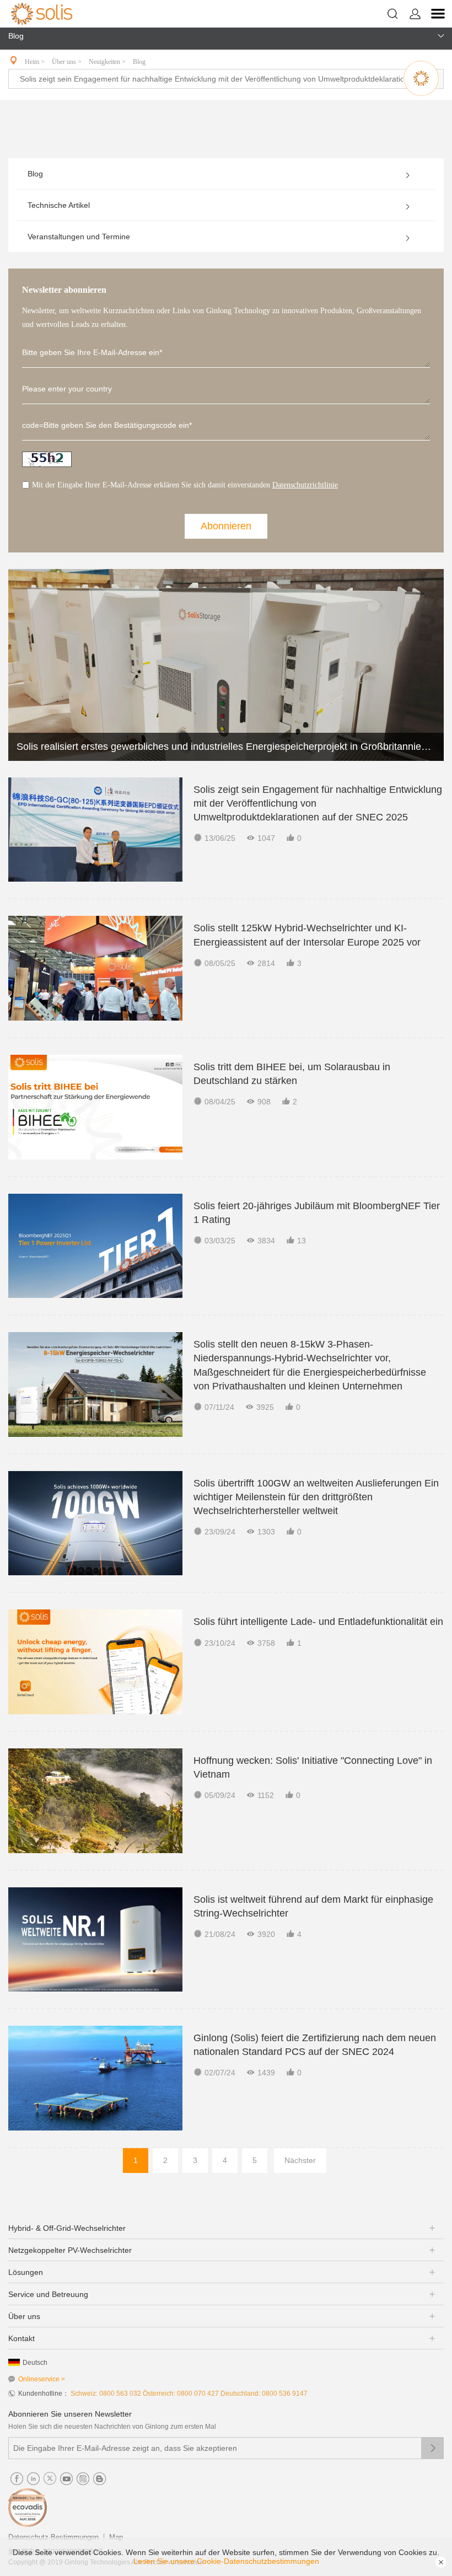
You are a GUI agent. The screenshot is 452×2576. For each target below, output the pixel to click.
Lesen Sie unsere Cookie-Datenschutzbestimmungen (226, 2561)
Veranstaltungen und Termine (79, 237)
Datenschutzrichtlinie (305, 485)
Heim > (36, 62)
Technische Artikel (59, 205)
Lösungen (26, 2272)
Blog (139, 62)
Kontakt (21, 2338)
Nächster (300, 2160)
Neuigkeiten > (108, 62)
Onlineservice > (42, 2379)
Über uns (24, 2316)
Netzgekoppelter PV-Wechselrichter (70, 2250)
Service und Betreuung (48, 2294)
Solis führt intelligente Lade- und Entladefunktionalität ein (318, 1622)
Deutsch (35, 2363)
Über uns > (68, 62)
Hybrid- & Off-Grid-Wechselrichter (67, 2228)
